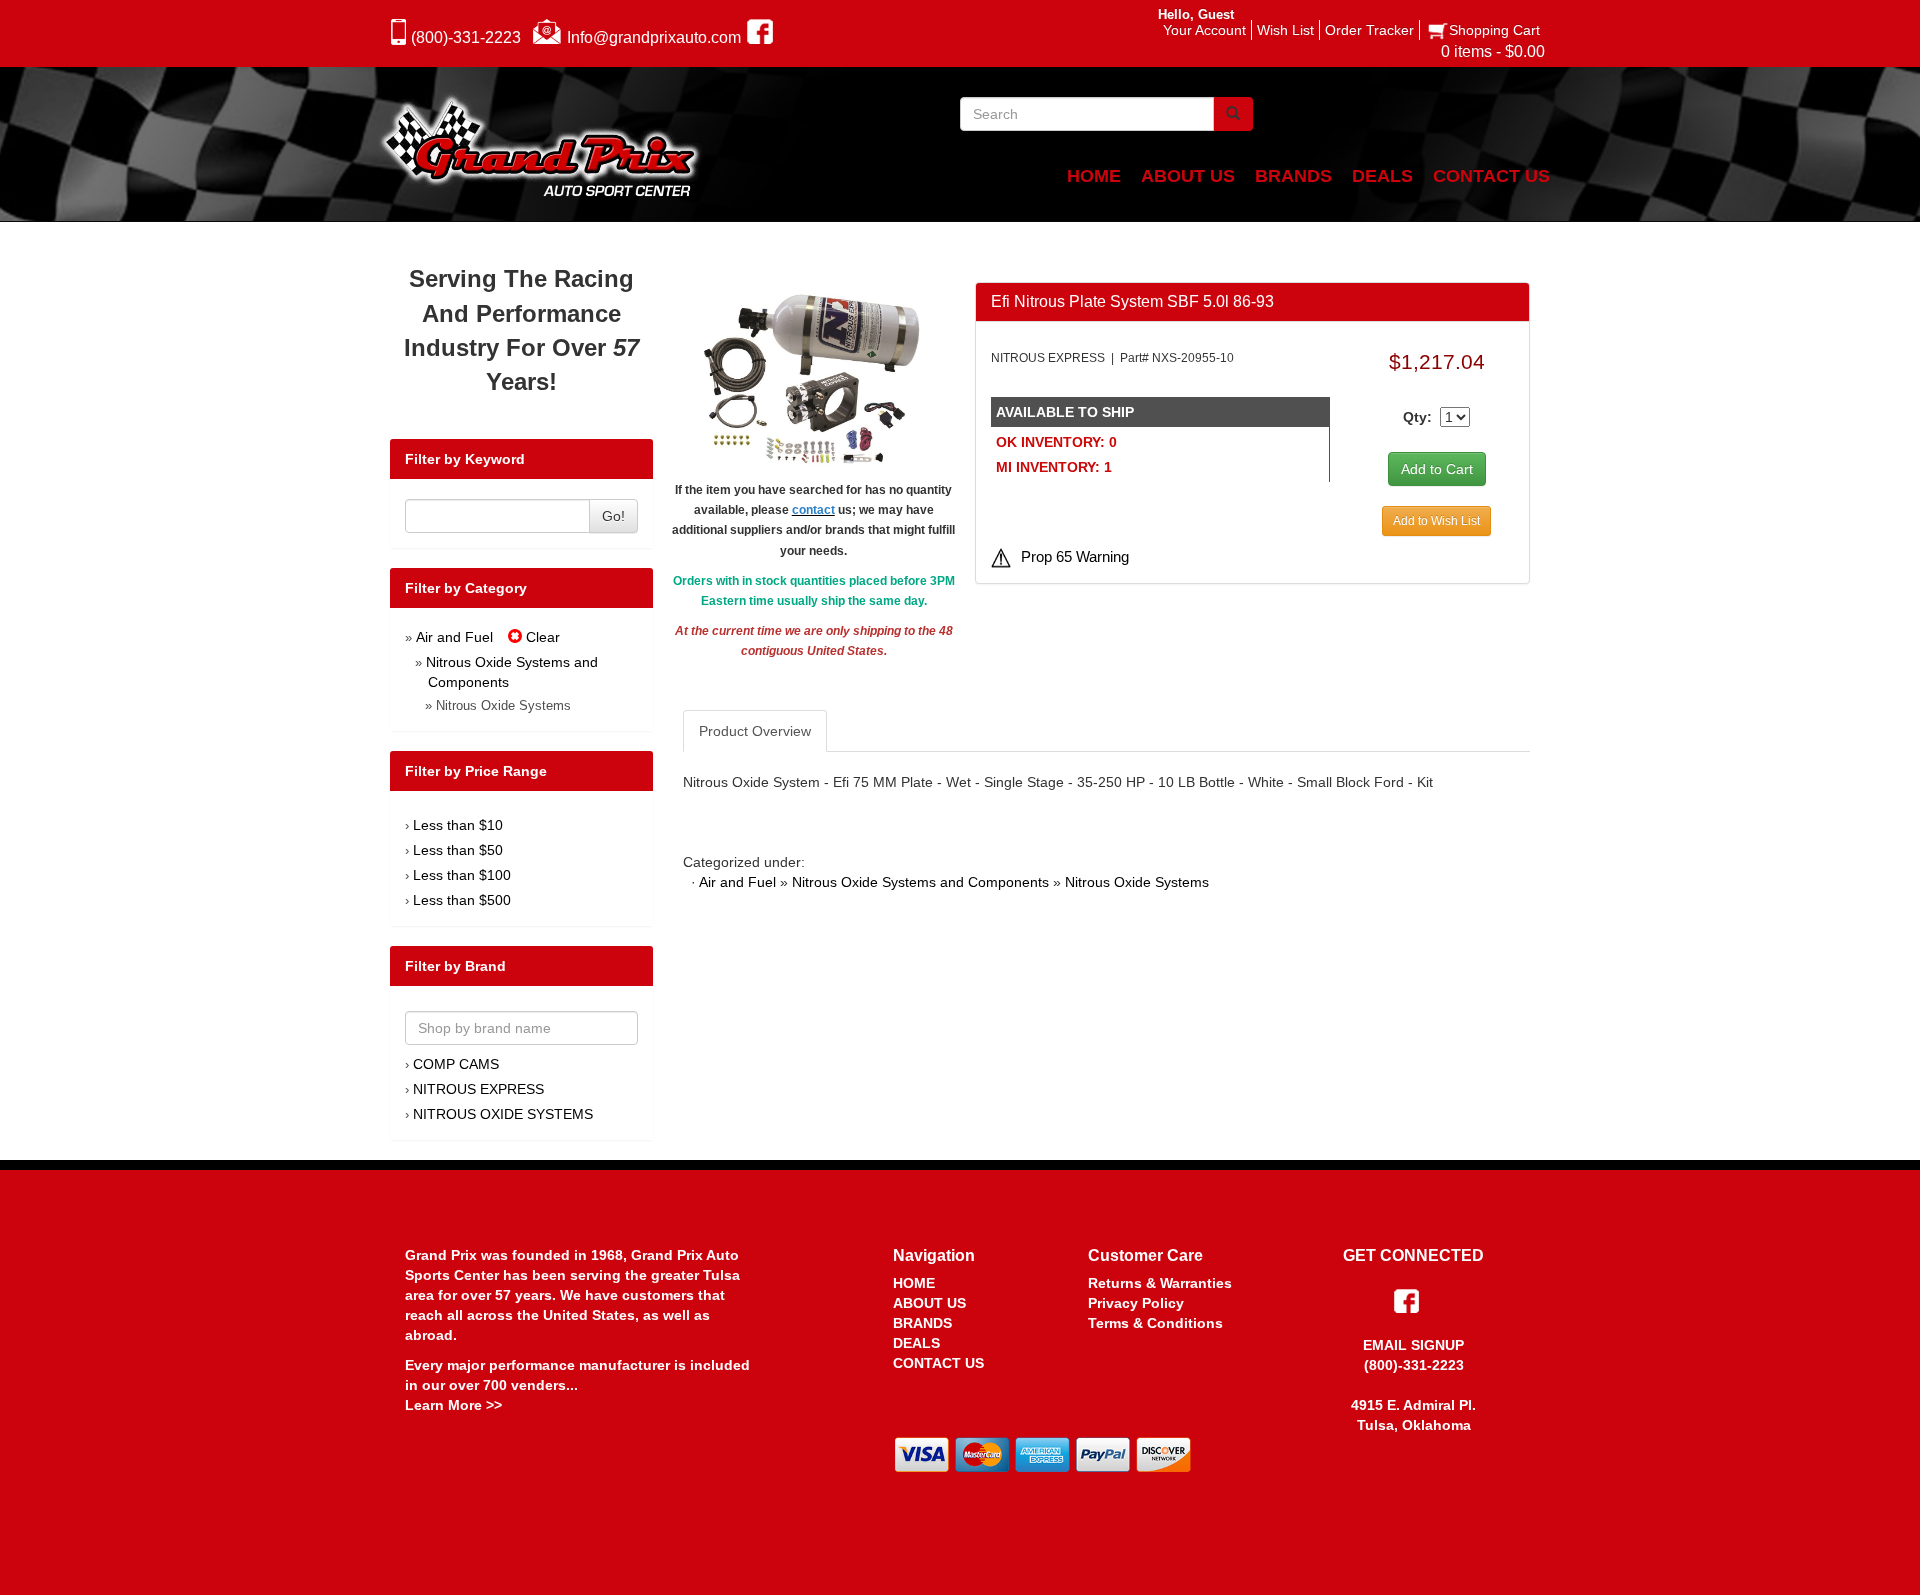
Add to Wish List (1436, 521)
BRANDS (922, 1323)
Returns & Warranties (1160, 1283)
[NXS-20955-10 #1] (813, 379)
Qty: (1417, 417)
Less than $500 (462, 900)
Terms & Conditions (1155, 1323)
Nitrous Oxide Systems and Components (920, 882)
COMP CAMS (456, 1064)
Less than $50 (458, 850)
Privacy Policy (1136, 1303)
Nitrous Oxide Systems (1137, 882)
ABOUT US (929, 1303)
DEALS (916, 1343)
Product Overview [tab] (755, 731)
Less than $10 (458, 825)
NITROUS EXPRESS (478, 1089)
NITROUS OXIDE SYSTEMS (503, 1114)
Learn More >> (453, 1405)
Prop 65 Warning (1075, 557)
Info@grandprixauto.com (654, 37)
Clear (541, 637)
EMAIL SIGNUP (1413, 1345)
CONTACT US (938, 1363)
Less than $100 (462, 875)
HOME (914, 1283)
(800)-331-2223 (466, 37)
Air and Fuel (454, 637)
